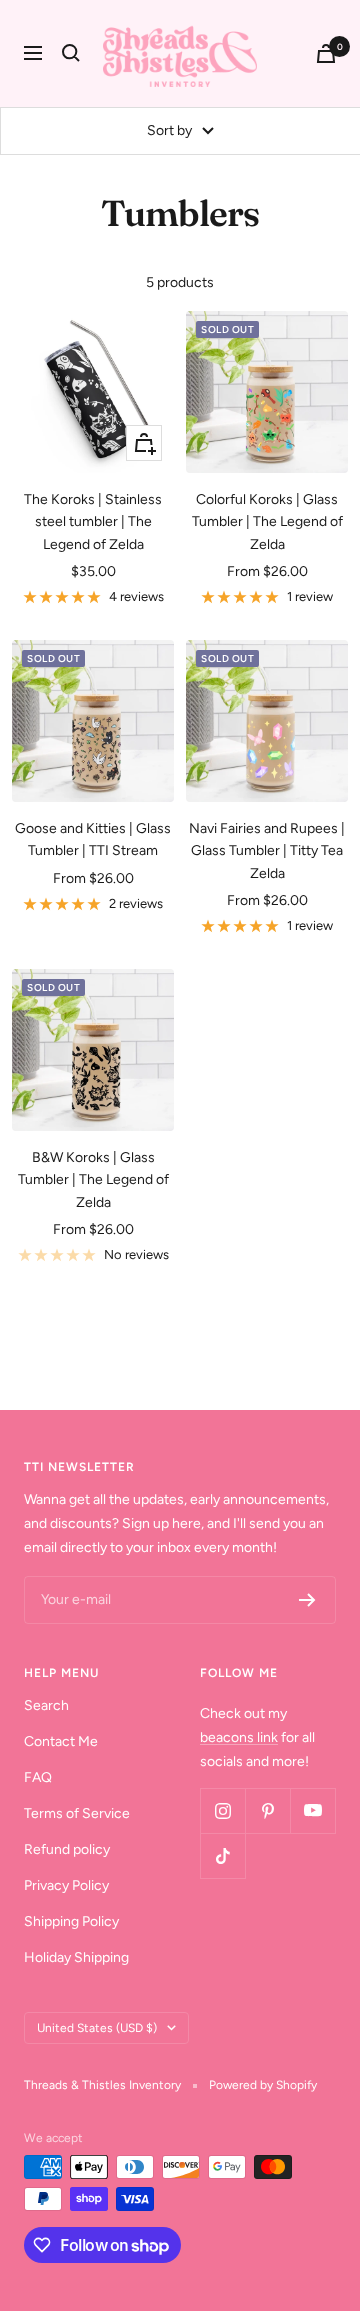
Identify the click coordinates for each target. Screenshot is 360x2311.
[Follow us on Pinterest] (267, 1810)
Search (46, 1705)
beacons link (239, 1737)
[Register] (307, 1600)
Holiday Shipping (76, 1957)
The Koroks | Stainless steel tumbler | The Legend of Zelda (93, 522)
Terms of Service (77, 1813)
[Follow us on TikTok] (222, 1855)
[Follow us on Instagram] (222, 1810)
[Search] (71, 53)
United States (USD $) (97, 2028)
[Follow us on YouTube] (312, 1810)
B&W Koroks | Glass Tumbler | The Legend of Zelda (93, 1180)
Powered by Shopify (263, 2085)
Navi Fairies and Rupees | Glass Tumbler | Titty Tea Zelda (267, 851)
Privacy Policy (66, 1885)
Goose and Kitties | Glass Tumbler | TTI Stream (93, 839)
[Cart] (326, 53)
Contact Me (61, 1741)
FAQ (38, 1777)
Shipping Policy (71, 1921)
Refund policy (67, 1849)
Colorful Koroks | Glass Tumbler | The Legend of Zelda (267, 522)
